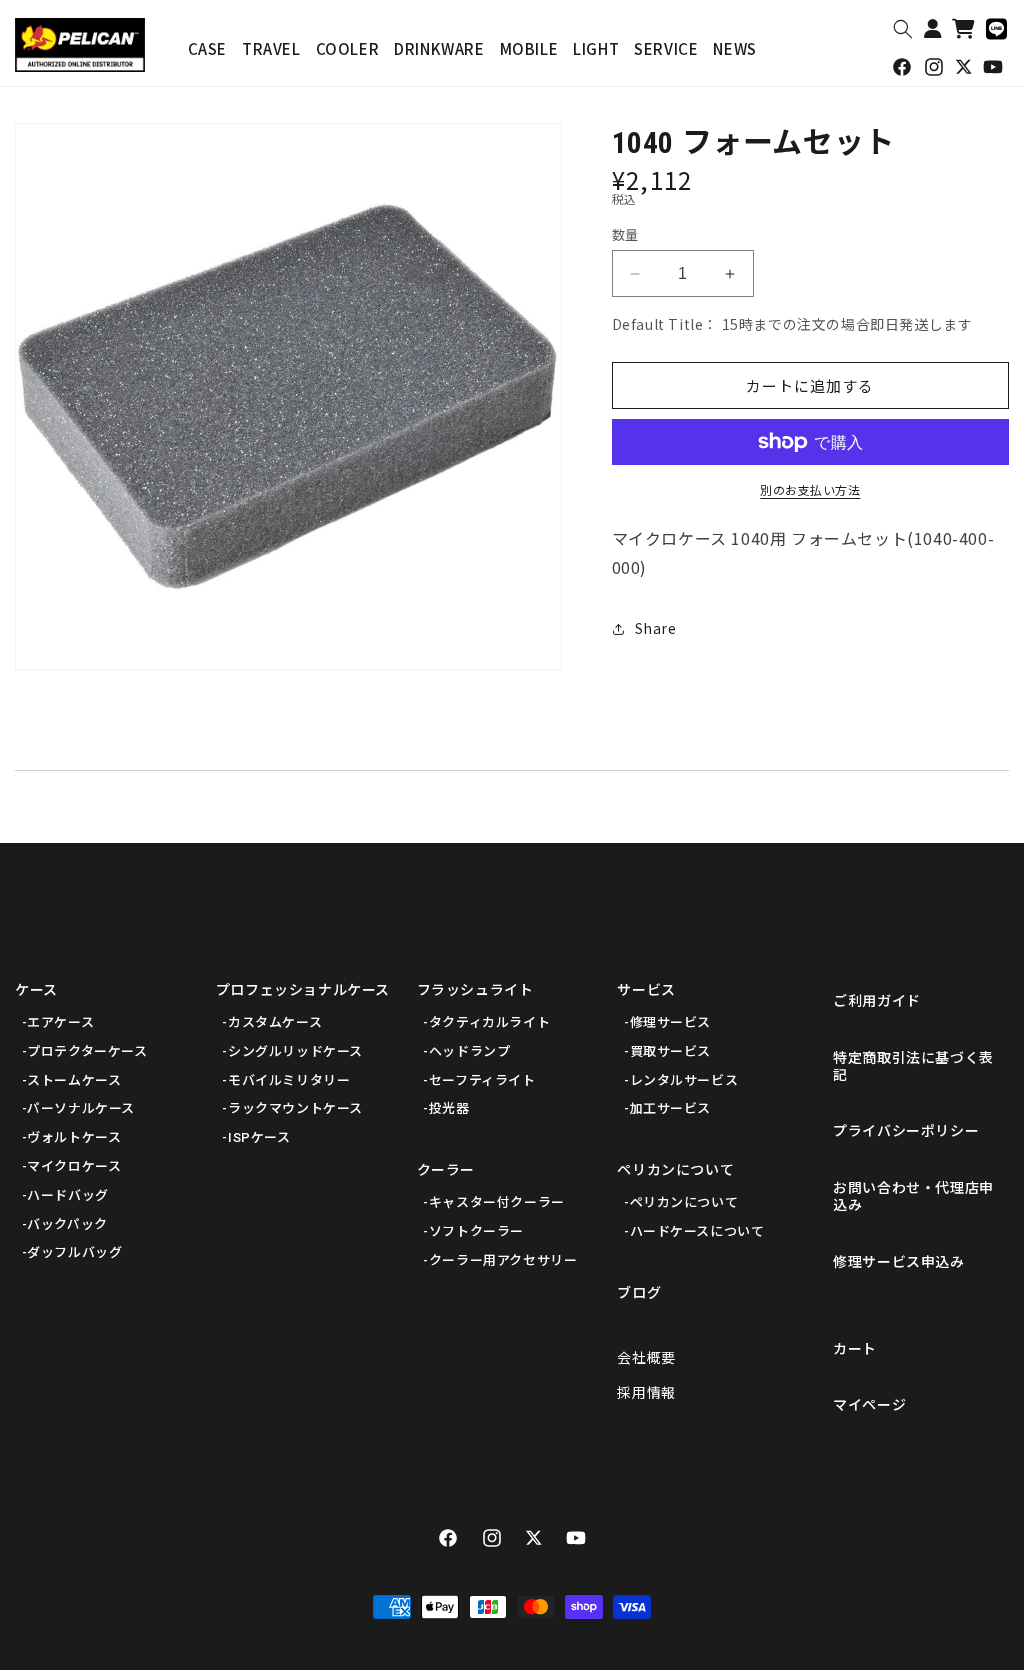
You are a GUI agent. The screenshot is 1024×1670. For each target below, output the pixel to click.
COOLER (348, 48)
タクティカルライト (489, 1022)
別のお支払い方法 (810, 489)
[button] (903, 29)
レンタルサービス (684, 1080)
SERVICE (666, 48)
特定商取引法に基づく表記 (913, 1066)
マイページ (869, 1405)
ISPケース (259, 1137)
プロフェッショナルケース (303, 990)
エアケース (60, 1022)
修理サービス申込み (898, 1262)
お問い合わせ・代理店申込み (913, 1196)
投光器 (449, 1108)
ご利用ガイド (877, 1001)
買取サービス (670, 1051)
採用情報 (646, 1393)
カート (855, 1349)
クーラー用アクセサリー (503, 1260)
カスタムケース (275, 1022)
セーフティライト (482, 1080)
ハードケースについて (697, 1231)
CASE (207, 48)
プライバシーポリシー (906, 1131)
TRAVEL (271, 48)
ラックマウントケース (295, 1108)
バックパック (67, 1224)
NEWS (734, 48)
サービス (646, 990)
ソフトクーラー (476, 1231)
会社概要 (646, 1358)
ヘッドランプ (470, 1051)
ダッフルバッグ (74, 1252)
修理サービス (670, 1022)
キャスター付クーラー (497, 1202)
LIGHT (596, 48)
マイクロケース (74, 1166)
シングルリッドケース (295, 1051)
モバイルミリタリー (289, 1080)
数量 (625, 234)
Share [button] (656, 628)
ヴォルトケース (74, 1137)
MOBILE (529, 48)
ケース (36, 990)
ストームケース (74, 1080)
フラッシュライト (475, 990)
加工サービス (670, 1108)
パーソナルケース (81, 1108)
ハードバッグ (68, 1195)
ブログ (639, 1293)
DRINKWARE (439, 48)
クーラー (446, 1170)
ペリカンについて (675, 1170)
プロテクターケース (87, 1051)
